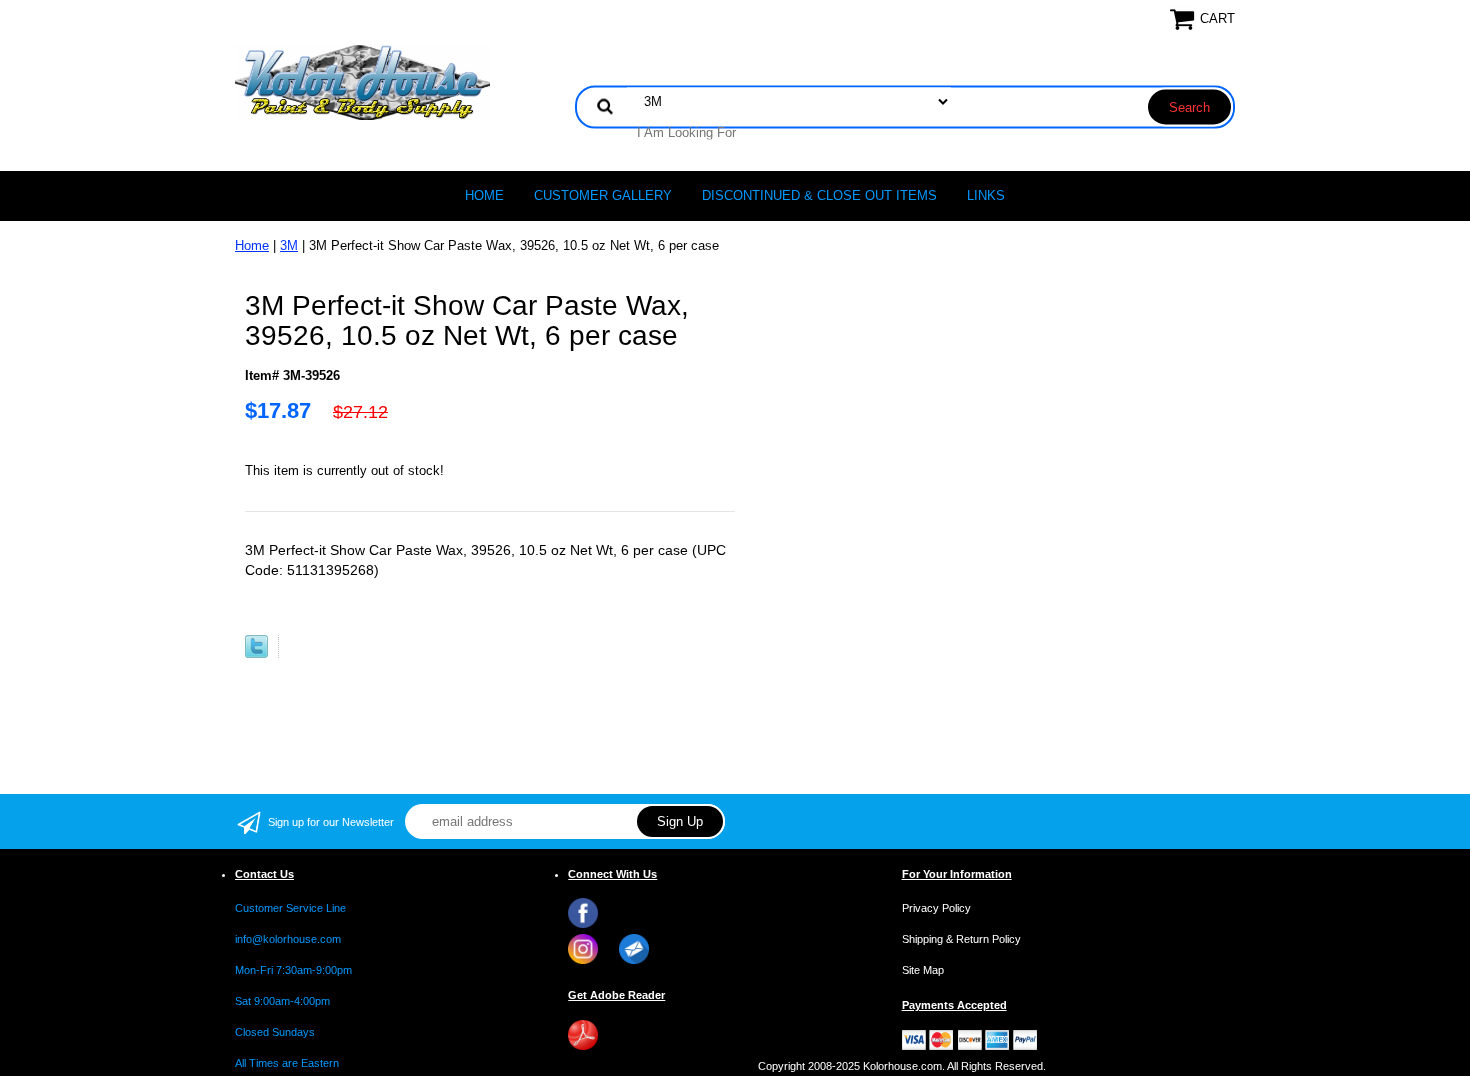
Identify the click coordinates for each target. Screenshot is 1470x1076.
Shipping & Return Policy (961, 939)
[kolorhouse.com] (362, 81)
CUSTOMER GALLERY (603, 195)
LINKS (986, 195)
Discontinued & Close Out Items (819, 195)
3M (289, 245)
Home (484, 195)
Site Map (923, 970)
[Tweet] (256, 653)
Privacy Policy (936, 908)
